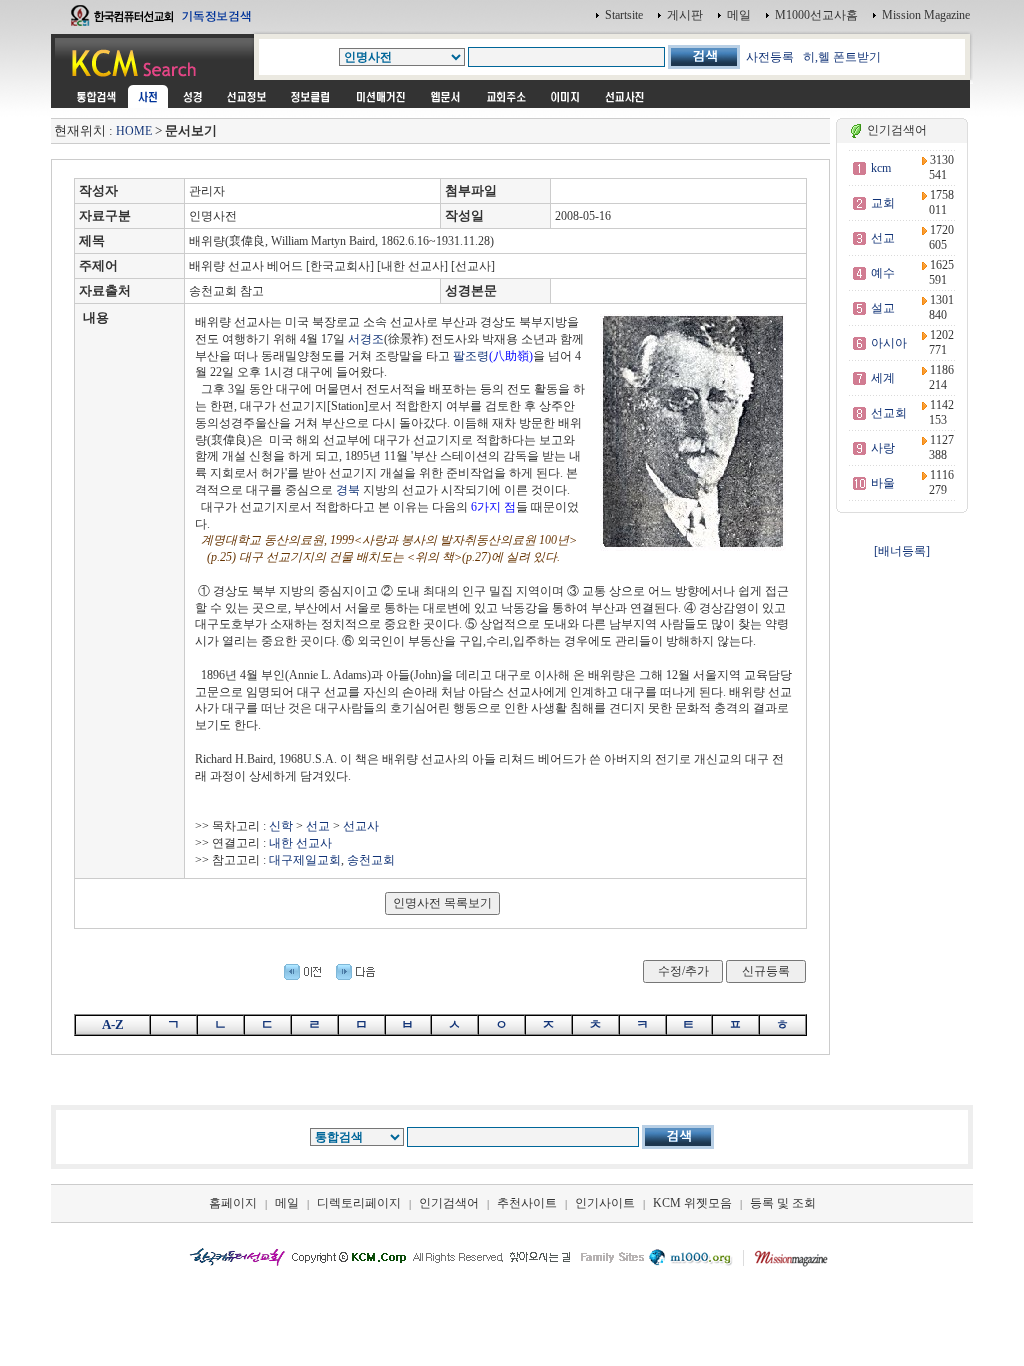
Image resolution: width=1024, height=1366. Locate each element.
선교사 (361, 826)
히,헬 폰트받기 (842, 57)
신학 (281, 826)
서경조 (366, 339)
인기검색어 (449, 1203)
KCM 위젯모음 (692, 1203)
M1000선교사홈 (816, 15)
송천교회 (371, 860)
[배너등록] (902, 551)
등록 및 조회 (783, 1203)
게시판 (685, 15)
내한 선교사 (300, 843)
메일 (739, 15)
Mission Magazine (926, 15)
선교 (318, 826)
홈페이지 (233, 1203)
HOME (134, 131)
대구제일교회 (305, 860)
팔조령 (471, 356)
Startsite (624, 15)
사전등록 (770, 57)
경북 (348, 490)
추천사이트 (527, 1203)
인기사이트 (605, 1203)
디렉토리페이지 (359, 1203)
